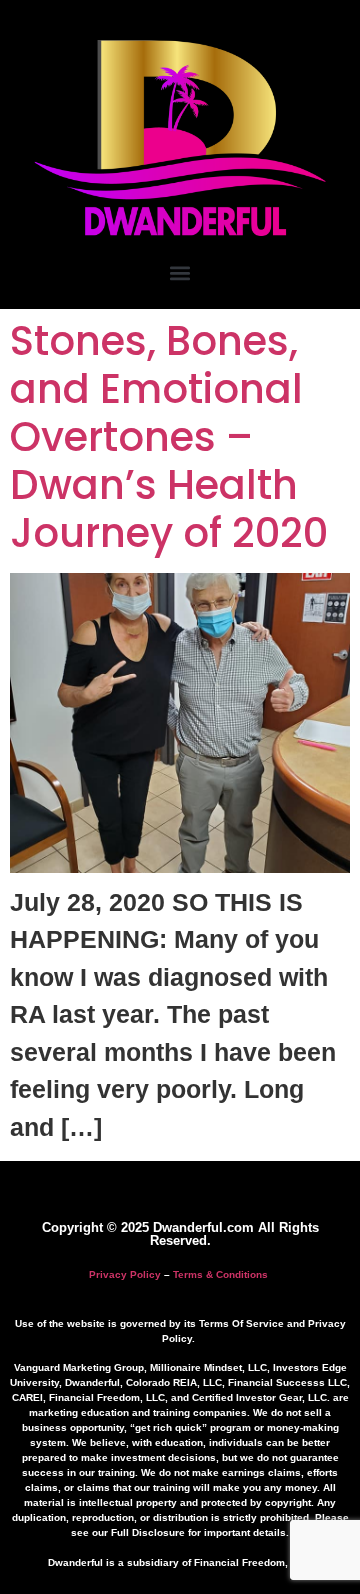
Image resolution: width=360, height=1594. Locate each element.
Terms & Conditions (220, 1274)
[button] (180, 272)
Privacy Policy (125, 1274)
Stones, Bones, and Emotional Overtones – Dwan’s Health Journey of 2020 (169, 437)
